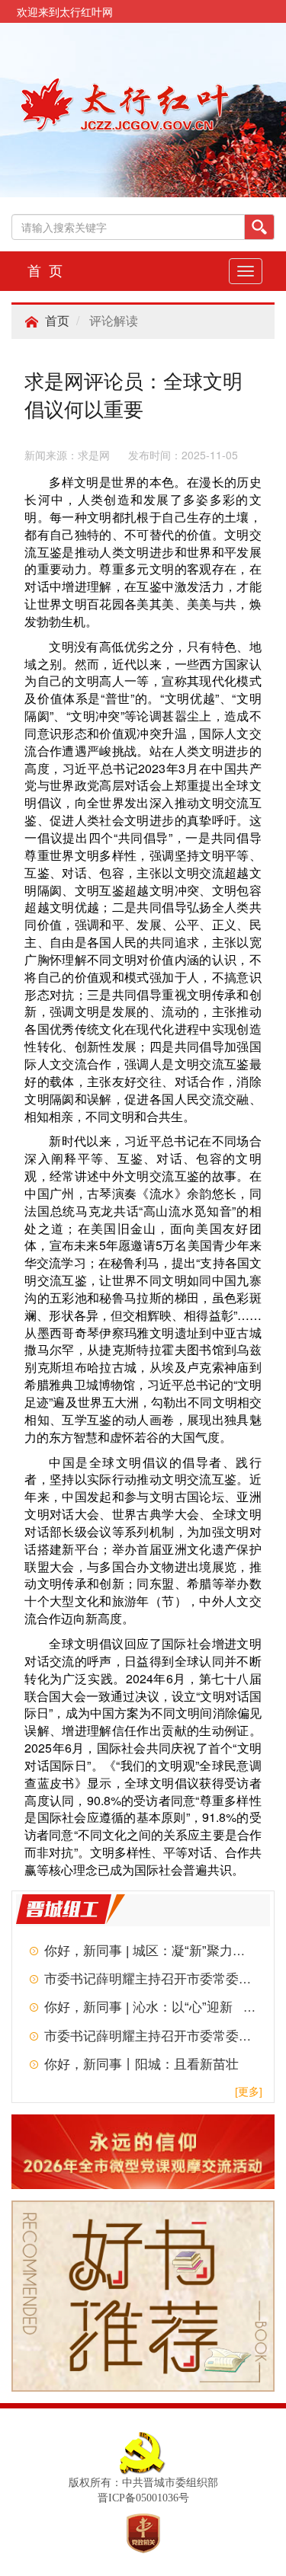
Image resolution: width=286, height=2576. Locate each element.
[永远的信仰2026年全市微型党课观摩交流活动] (143, 2151)
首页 (57, 321)
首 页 (45, 271)
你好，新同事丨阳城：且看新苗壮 (141, 2065)
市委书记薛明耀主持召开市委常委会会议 (161, 1979)
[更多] (249, 2092)
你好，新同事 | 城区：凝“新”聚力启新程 (158, 1951)
